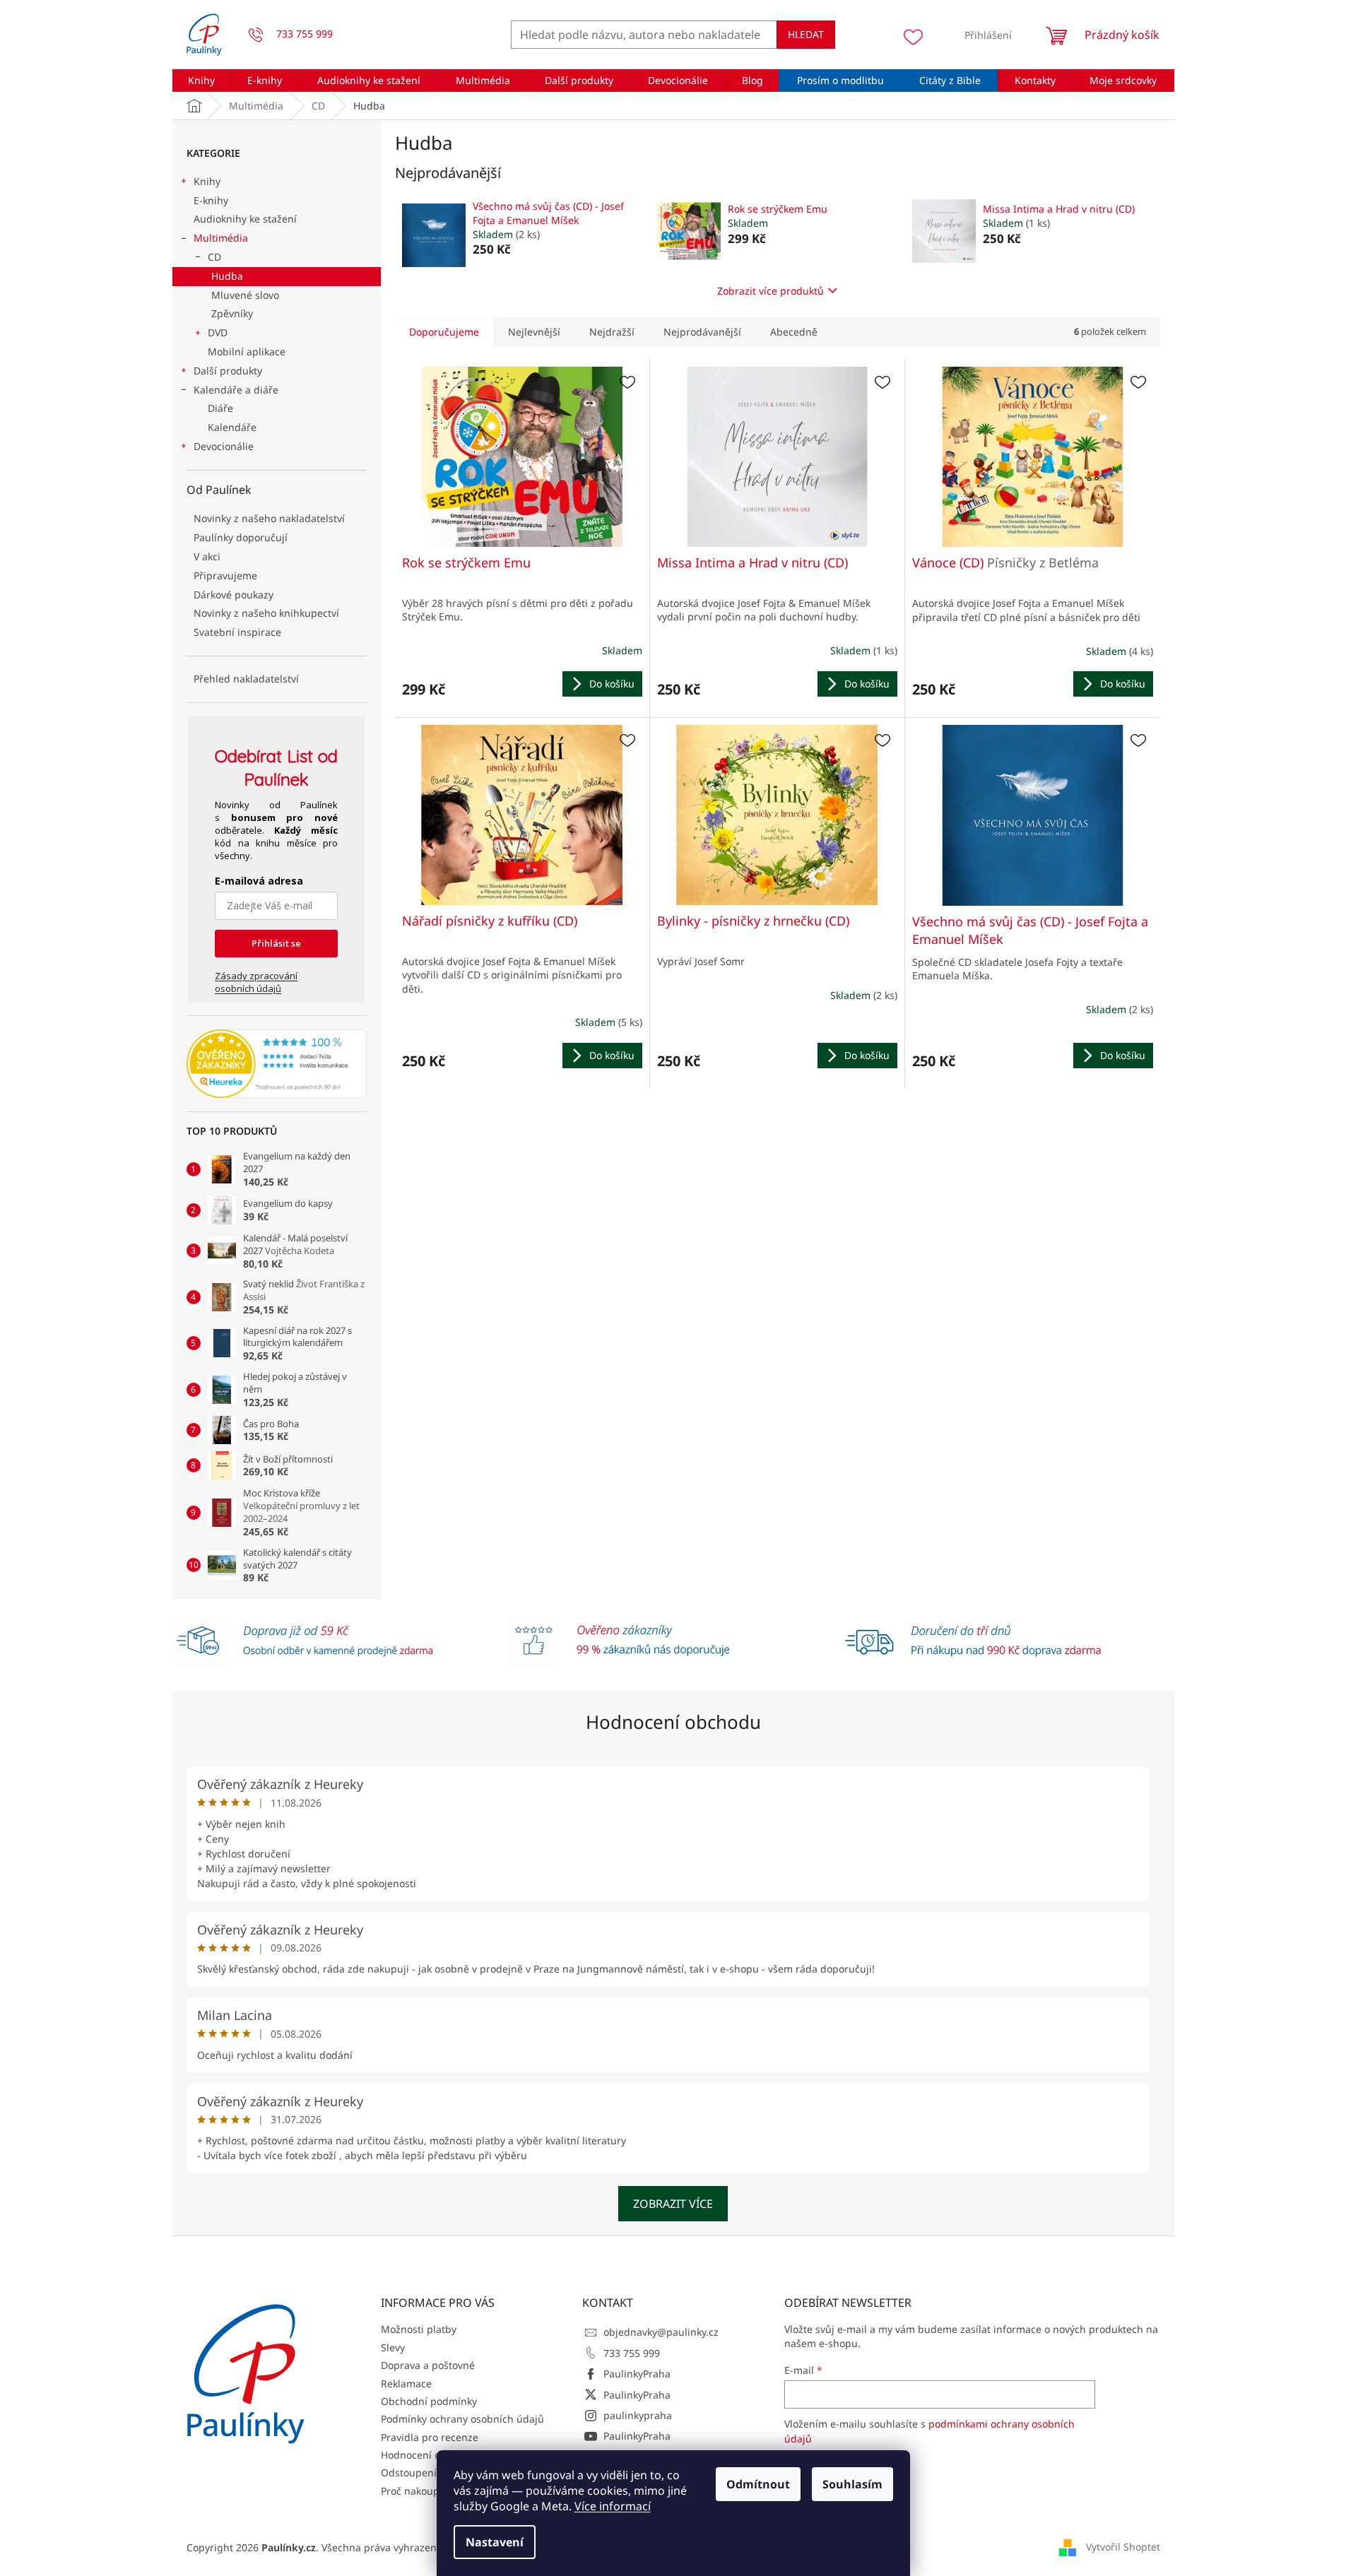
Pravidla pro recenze (430, 2437)
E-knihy (211, 200)
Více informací (613, 2506)
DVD (218, 332)
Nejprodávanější (702, 332)
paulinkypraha (638, 2415)
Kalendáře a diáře (236, 390)
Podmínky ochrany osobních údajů (462, 2419)
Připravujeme (225, 575)
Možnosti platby (419, 2329)
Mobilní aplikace (247, 351)
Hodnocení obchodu (673, 1722)
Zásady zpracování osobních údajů (256, 982)
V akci (207, 556)
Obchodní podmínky (429, 2401)
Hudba (227, 276)
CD (214, 257)
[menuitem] (202, 81)
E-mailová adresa (259, 881)
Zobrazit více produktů (771, 291)
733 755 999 (632, 2353)
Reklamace (406, 2383)
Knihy (207, 181)
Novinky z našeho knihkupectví (266, 613)
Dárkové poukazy (234, 595)
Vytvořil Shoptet (1123, 2546)
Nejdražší (612, 332)
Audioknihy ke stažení (245, 219)
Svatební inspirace (237, 632)
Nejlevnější (534, 332)
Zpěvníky (232, 313)
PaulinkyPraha (637, 2374)
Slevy (393, 2347)
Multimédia (221, 238)
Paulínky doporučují (241, 537)
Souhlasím (852, 2484)
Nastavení (495, 2542)
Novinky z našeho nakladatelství (269, 518)
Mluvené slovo (245, 295)
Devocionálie (224, 446)
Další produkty (228, 371)
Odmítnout (758, 2484)
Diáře (220, 408)
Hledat (806, 34)
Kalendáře (232, 427)
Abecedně (794, 332)
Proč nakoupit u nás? (430, 2491)
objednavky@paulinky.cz (661, 2332)
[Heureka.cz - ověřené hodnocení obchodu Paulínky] (277, 1064)
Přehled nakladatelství (246, 679)
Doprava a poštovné (428, 2365)
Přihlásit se (276, 943)
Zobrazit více (673, 2204)
